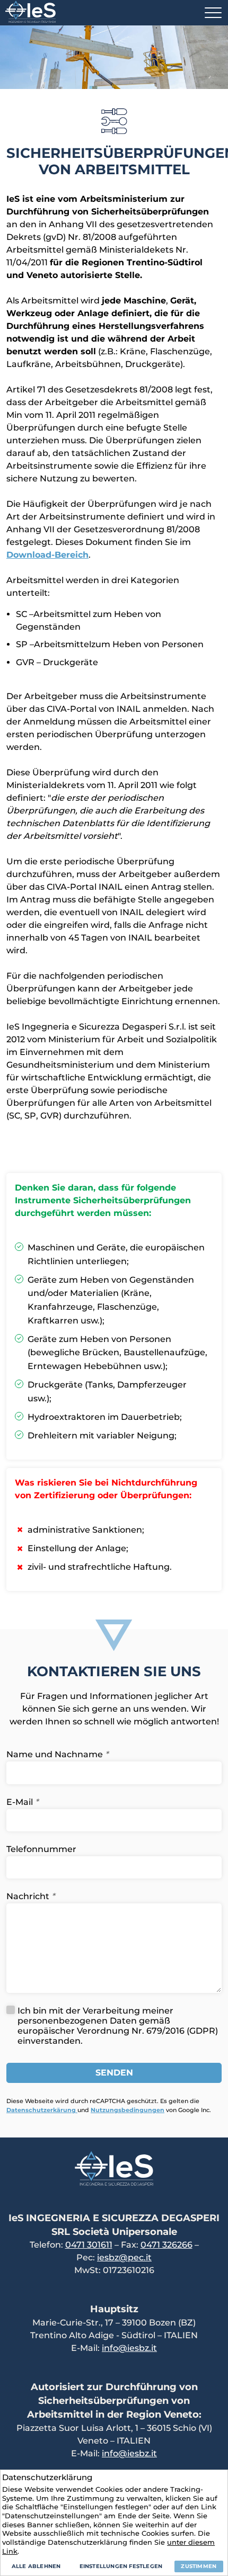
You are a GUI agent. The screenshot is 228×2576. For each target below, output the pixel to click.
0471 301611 (89, 2245)
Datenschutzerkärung (42, 2110)
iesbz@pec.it (124, 2257)
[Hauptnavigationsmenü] (213, 13)
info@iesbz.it (129, 2348)
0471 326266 (166, 2245)
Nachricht (30, 1896)
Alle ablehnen (36, 2566)
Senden (114, 2073)
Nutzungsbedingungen (128, 2110)
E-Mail (22, 1802)
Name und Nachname (57, 1754)
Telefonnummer (41, 1849)
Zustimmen (199, 2566)
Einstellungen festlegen (121, 2566)
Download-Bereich (47, 555)
